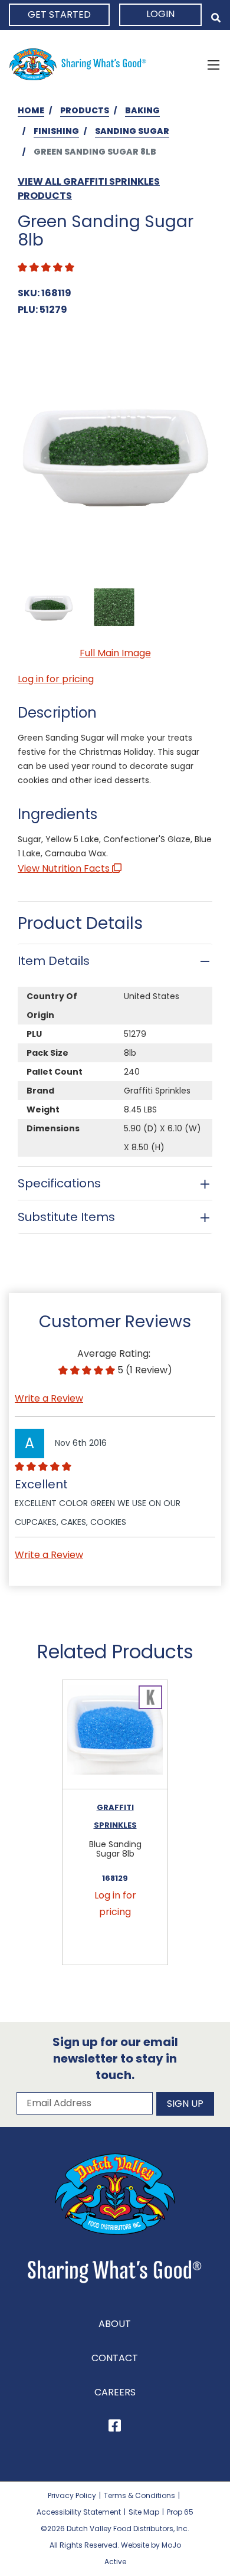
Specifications (59, 1183)
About (115, 2324)
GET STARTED (59, 14)
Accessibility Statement (79, 2512)
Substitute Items (66, 1217)
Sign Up (185, 2104)
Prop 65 (180, 2512)
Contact (115, 2358)
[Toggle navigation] (213, 64)
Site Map (144, 2512)
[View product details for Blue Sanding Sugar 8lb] (115, 1735)
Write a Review (49, 1398)
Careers (115, 2392)
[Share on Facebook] (115, 2428)
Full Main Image (115, 653)
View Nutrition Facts (65, 868)
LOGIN (160, 14)
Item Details (54, 961)
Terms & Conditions (139, 2495)
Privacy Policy (72, 2495)
